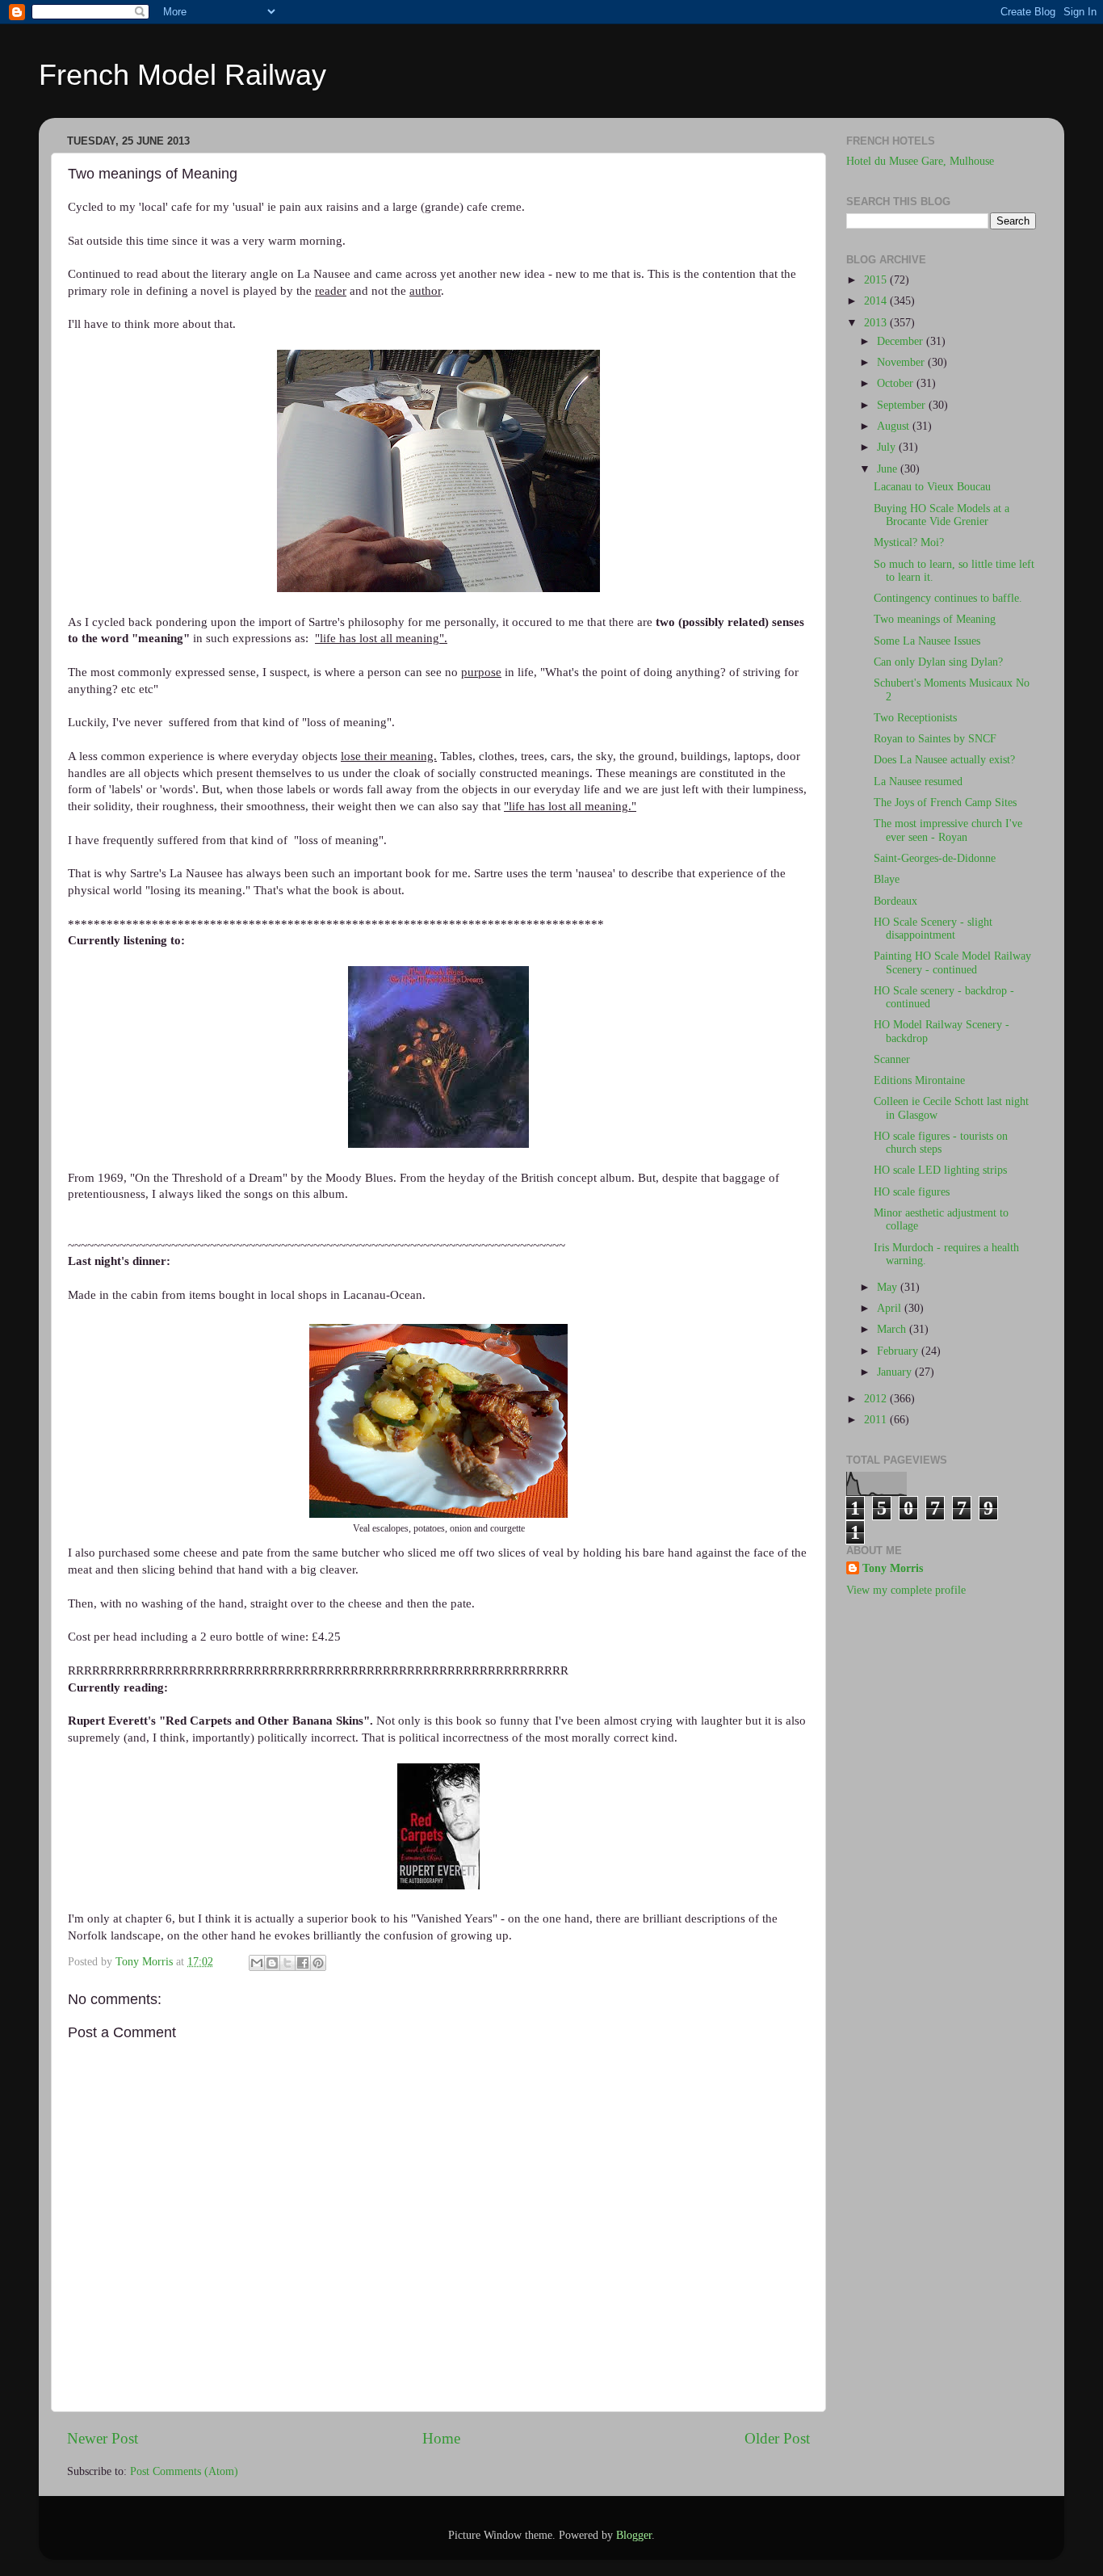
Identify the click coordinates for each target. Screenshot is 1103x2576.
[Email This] (257, 1963)
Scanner (892, 1059)
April (891, 1308)
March (893, 1329)
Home (441, 2438)
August (895, 426)
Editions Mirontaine (919, 1080)
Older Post (777, 2438)
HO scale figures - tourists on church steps (941, 1143)
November (902, 362)
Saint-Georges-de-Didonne (935, 858)
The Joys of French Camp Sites (945, 803)
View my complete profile (906, 1590)
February (899, 1351)
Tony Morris (893, 1568)
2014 (877, 301)
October (897, 383)
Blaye (887, 879)
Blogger (634, 2535)
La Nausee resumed (918, 782)
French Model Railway (182, 75)
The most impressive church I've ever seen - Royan (948, 830)
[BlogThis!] (272, 1963)
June (889, 469)
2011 (877, 1420)
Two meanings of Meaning (935, 619)
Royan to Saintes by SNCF (935, 739)
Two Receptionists (915, 718)
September (903, 405)
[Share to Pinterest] (318, 1963)
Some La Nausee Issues (927, 641)
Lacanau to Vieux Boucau (932, 487)
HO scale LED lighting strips (940, 1170)
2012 (877, 1399)
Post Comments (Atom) (184, 2471)
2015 (877, 280)
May (889, 1287)
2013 (877, 323)
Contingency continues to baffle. (948, 598)
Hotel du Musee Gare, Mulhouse (920, 161)
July (888, 447)
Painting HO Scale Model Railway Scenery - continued (952, 962)
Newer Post (103, 2438)
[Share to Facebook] (303, 1963)
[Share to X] (287, 1963)
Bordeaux (895, 901)
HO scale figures (912, 1192)
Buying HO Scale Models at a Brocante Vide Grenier (942, 515)
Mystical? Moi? (909, 542)
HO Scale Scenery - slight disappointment (933, 929)
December (902, 341)
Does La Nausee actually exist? (944, 760)
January (896, 1372)
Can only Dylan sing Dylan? (938, 662)
